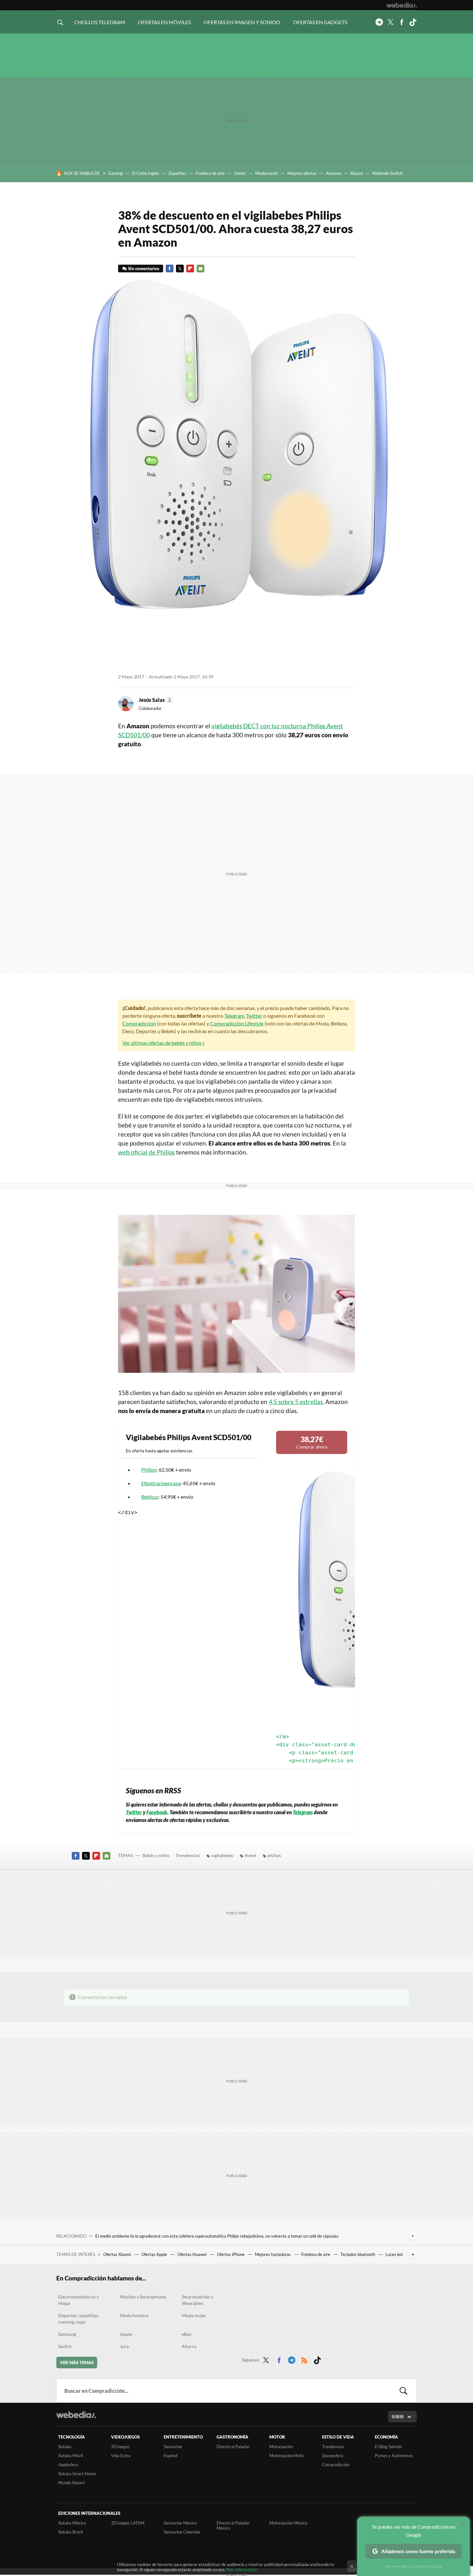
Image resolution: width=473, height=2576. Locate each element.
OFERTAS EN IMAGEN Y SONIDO (242, 22)
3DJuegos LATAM (128, 2523)
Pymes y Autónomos (394, 2456)
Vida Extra (121, 2456)
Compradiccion (336, 2465)
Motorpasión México (288, 2523)
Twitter (390, 22)
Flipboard (190, 269)
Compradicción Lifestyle (237, 1023)
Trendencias (188, 1855)
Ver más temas (77, 2363)
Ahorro (189, 2346)
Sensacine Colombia (182, 2532)
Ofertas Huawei (192, 2254)
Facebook (402, 22)
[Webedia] (402, 5)
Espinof (171, 2456)
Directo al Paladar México (233, 2525)
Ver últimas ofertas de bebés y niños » (163, 1043)
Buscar (403, 2391)
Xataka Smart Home (77, 2474)
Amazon (334, 173)
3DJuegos (120, 2447)
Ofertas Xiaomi (118, 2254)
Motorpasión (281, 2447)
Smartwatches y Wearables (198, 2300)
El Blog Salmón (388, 2447)
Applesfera (68, 2465)
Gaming (115, 173)
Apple (126, 2334)
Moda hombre (134, 2315)
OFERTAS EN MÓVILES (164, 22)
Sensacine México (180, 2523)
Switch (65, 2346)
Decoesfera (333, 2456)
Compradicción (139, 1023)
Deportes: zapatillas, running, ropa (79, 2319)
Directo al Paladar (233, 2447)
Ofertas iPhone (231, 2254)
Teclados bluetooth (358, 2254)
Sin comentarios (144, 269)
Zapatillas (177, 173)
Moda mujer (194, 2315)
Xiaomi (357, 173)
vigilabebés (222, 1855)
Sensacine (173, 2447)
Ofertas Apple (155, 2254)
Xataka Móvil (70, 2456)
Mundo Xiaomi (71, 2483)
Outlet (240, 173)
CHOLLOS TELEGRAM (100, 22)
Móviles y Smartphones (143, 2297)
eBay (187, 2334)
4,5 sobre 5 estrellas (296, 1402)
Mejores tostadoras (273, 2254)
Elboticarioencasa (161, 1483)
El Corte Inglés (145, 173)
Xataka (65, 2447)
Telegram (379, 22)
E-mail (200, 269)
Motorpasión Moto (287, 2456)
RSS (304, 2359)
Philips (149, 1470)
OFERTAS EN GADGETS (320, 22)
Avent (250, 1855)
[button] (155, 700)
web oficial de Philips (146, 1152)
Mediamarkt (267, 173)
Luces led (394, 2254)
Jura (124, 2346)
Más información (241, 2570)
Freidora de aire (210, 173)
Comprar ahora (312, 1442)
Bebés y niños (156, 1855)
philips (274, 1855)
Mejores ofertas (302, 173)
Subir (398, 2417)
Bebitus (150, 1497)
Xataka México (72, 2523)
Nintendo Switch (387, 173)
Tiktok (413, 22)
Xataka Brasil (70, 2532)
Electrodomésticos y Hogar (79, 2300)
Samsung (67, 2334)
